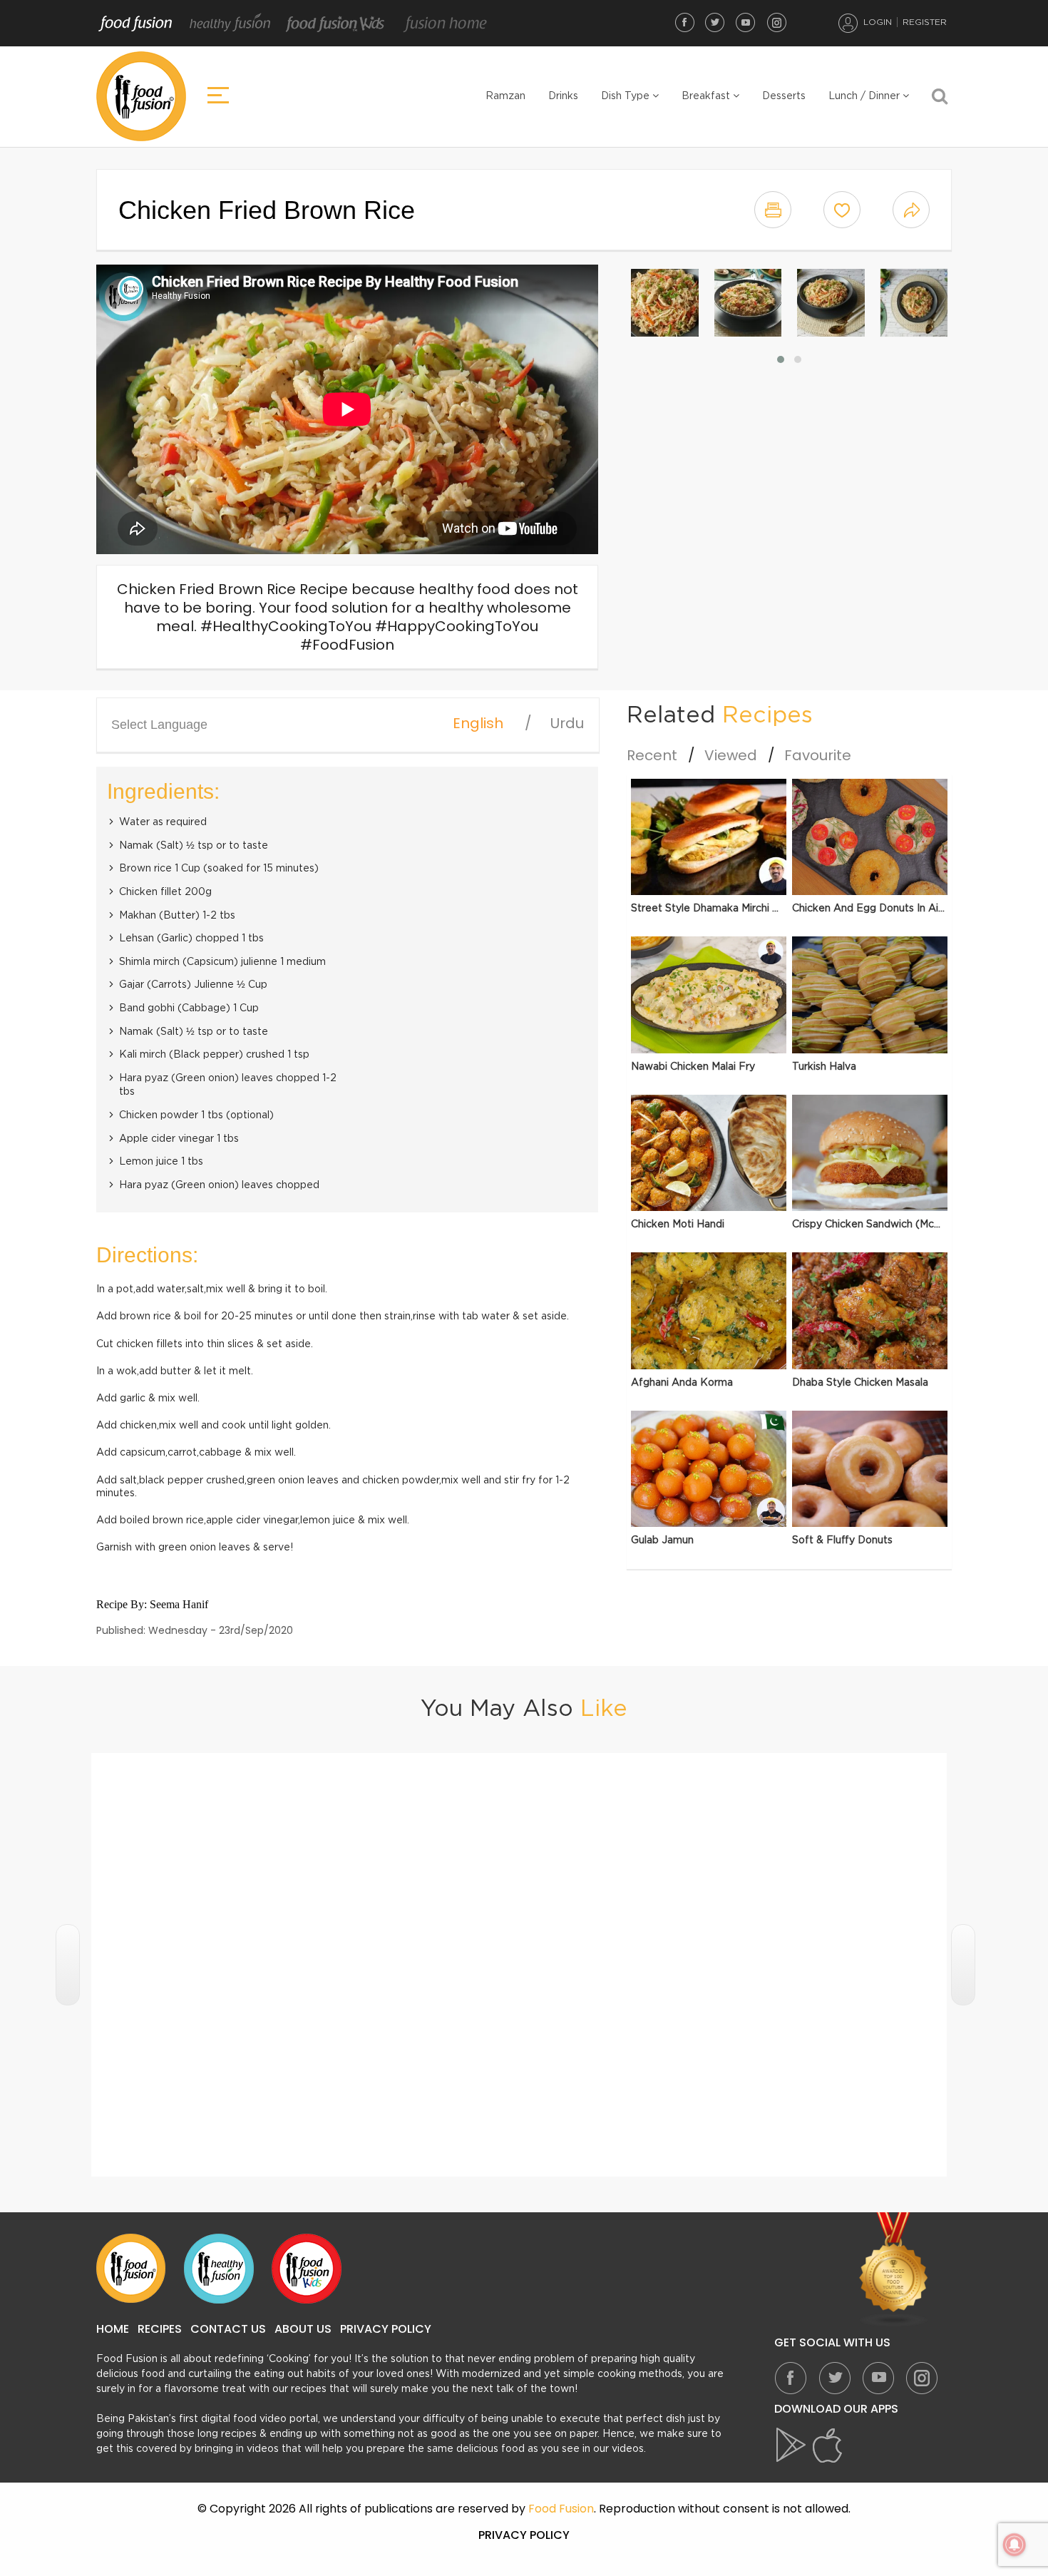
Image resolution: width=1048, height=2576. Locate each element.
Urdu (567, 723)
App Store (828, 2445)
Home (113, 2329)
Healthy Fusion (230, 24)
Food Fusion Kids (336, 24)
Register (925, 22)
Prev (68, 1965)
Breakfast (707, 96)
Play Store (792, 2445)
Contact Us (228, 2329)
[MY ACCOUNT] (848, 23)
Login (878, 22)
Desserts (784, 96)
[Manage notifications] (1014, 2545)
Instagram (776, 22)
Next (963, 1965)
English (478, 723)
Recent (652, 755)
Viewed (731, 755)
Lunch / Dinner (865, 96)
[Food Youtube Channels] (894, 2270)
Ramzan (505, 96)
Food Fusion (135, 24)
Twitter (715, 22)
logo (141, 96)
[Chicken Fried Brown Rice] (665, 303)
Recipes (160, 2329)
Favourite (818, 755)
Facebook (684, 22)
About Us (303, 2329)
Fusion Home (445, 24)
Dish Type (627, 96)
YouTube (746, 22)
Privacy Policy (386, 2329)
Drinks (563, 96)
